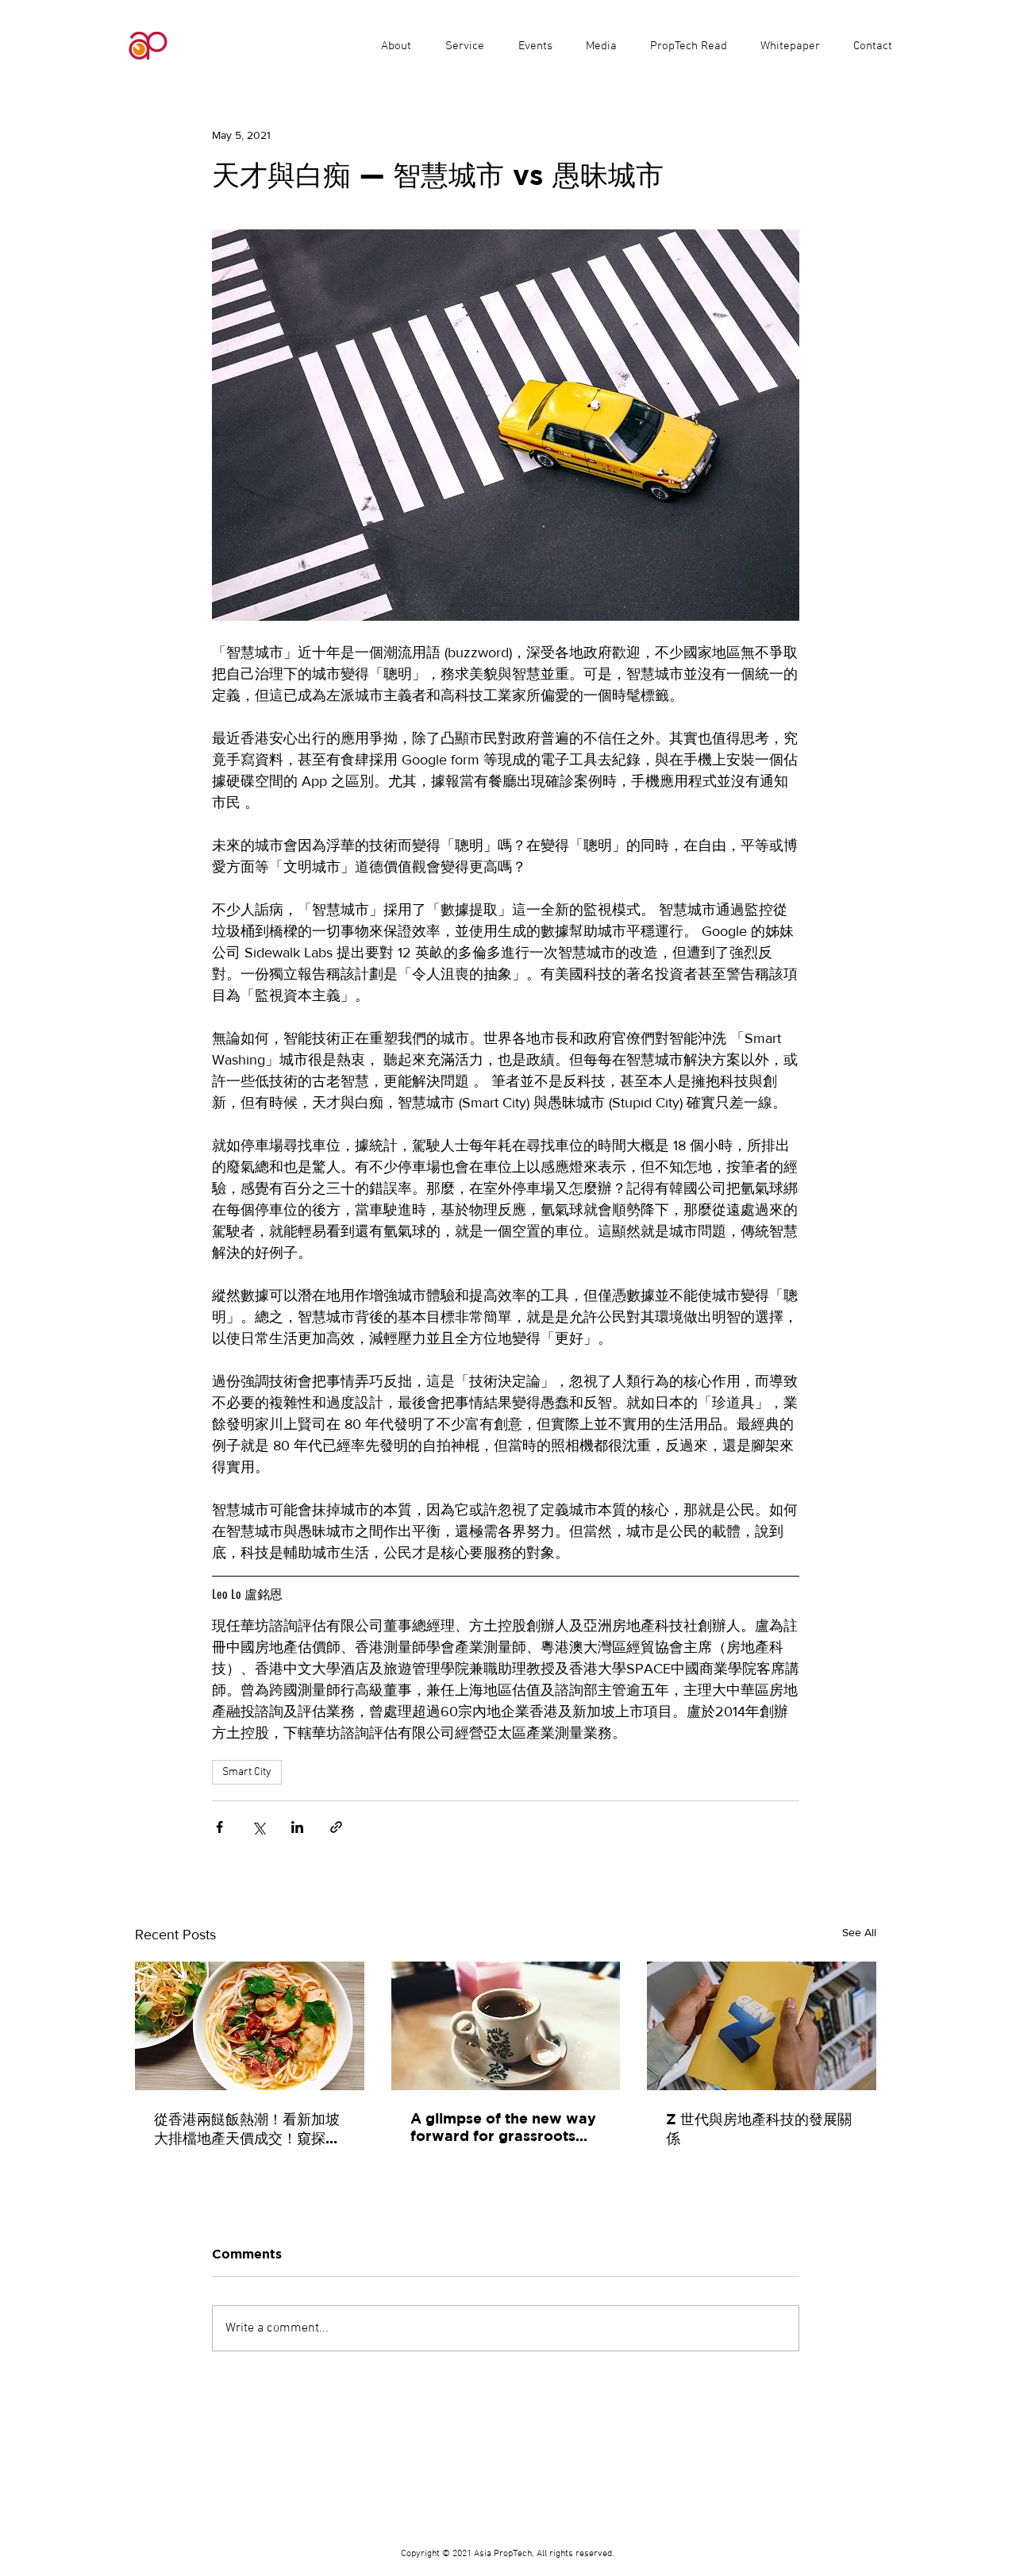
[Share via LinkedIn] (297, 1827)
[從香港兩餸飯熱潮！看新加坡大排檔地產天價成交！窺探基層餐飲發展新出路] (250, 2026)
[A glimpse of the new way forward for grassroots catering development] (506, 2026)
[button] (464, 46)
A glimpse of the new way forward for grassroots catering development (503, 2127)
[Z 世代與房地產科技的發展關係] (762, 2026)
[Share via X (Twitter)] (258, 1827)
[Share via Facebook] (219, 1827)
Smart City (247, 1772)
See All (859, 1932)
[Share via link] (336, 1827)
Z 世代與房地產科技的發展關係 (759, 2129)
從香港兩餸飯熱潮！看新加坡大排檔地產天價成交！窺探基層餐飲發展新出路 (247, 2129)
